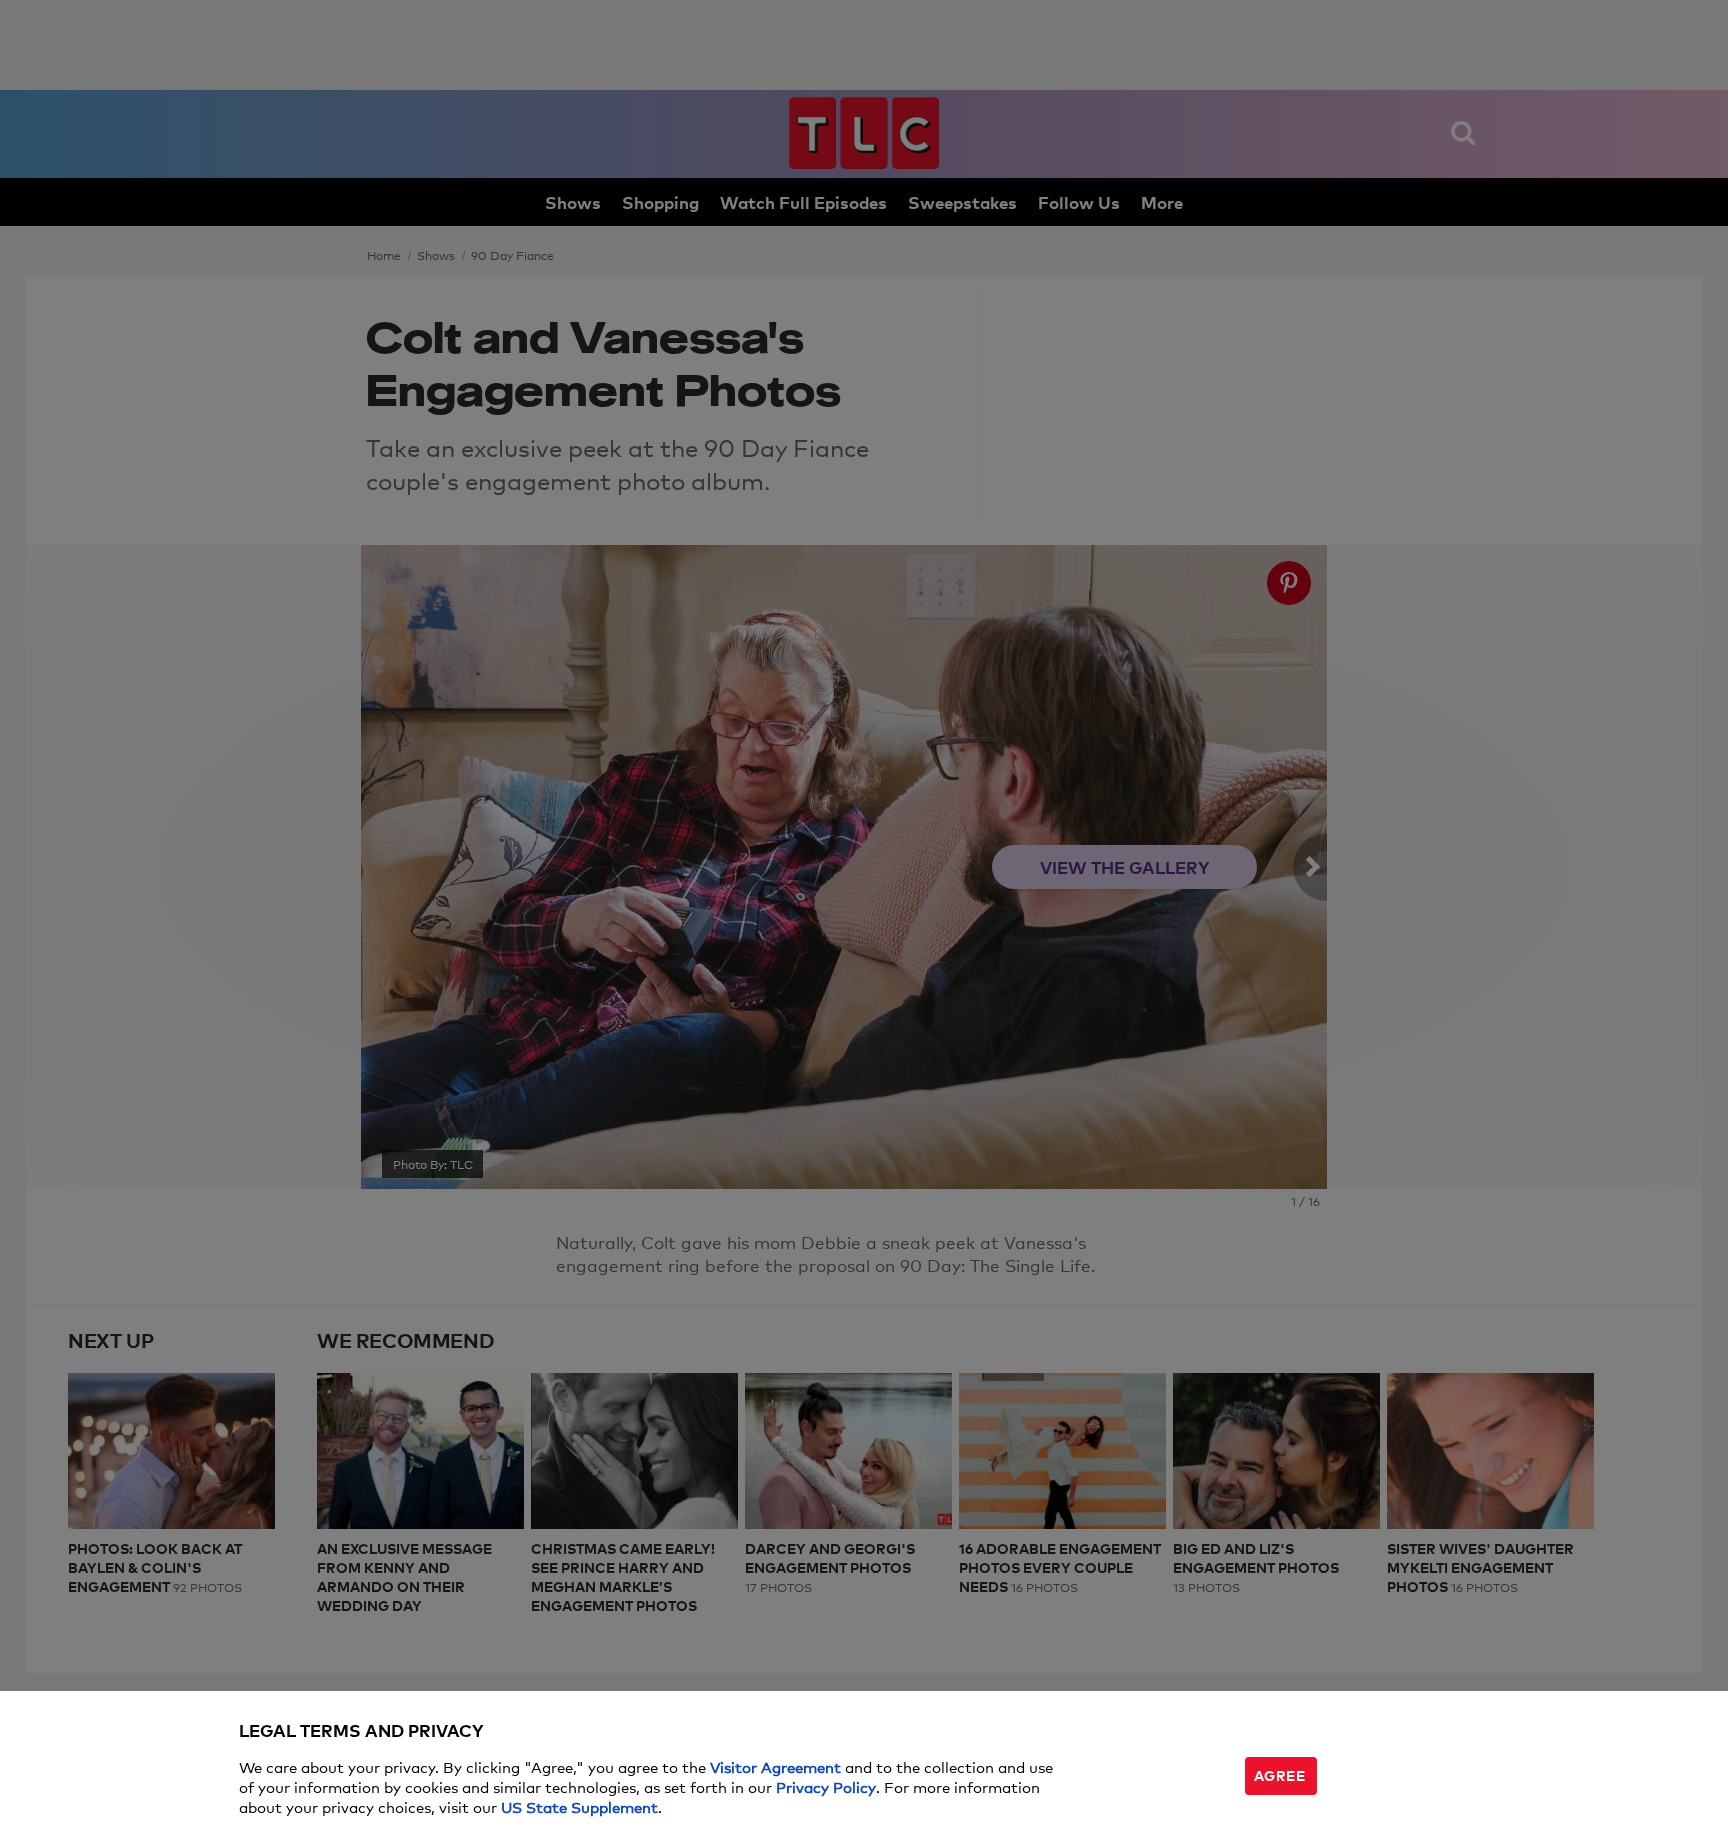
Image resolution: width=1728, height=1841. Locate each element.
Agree (1280, 1774)
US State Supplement (579, 1806)
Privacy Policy (826, 1786)
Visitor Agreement (775, 1766)
